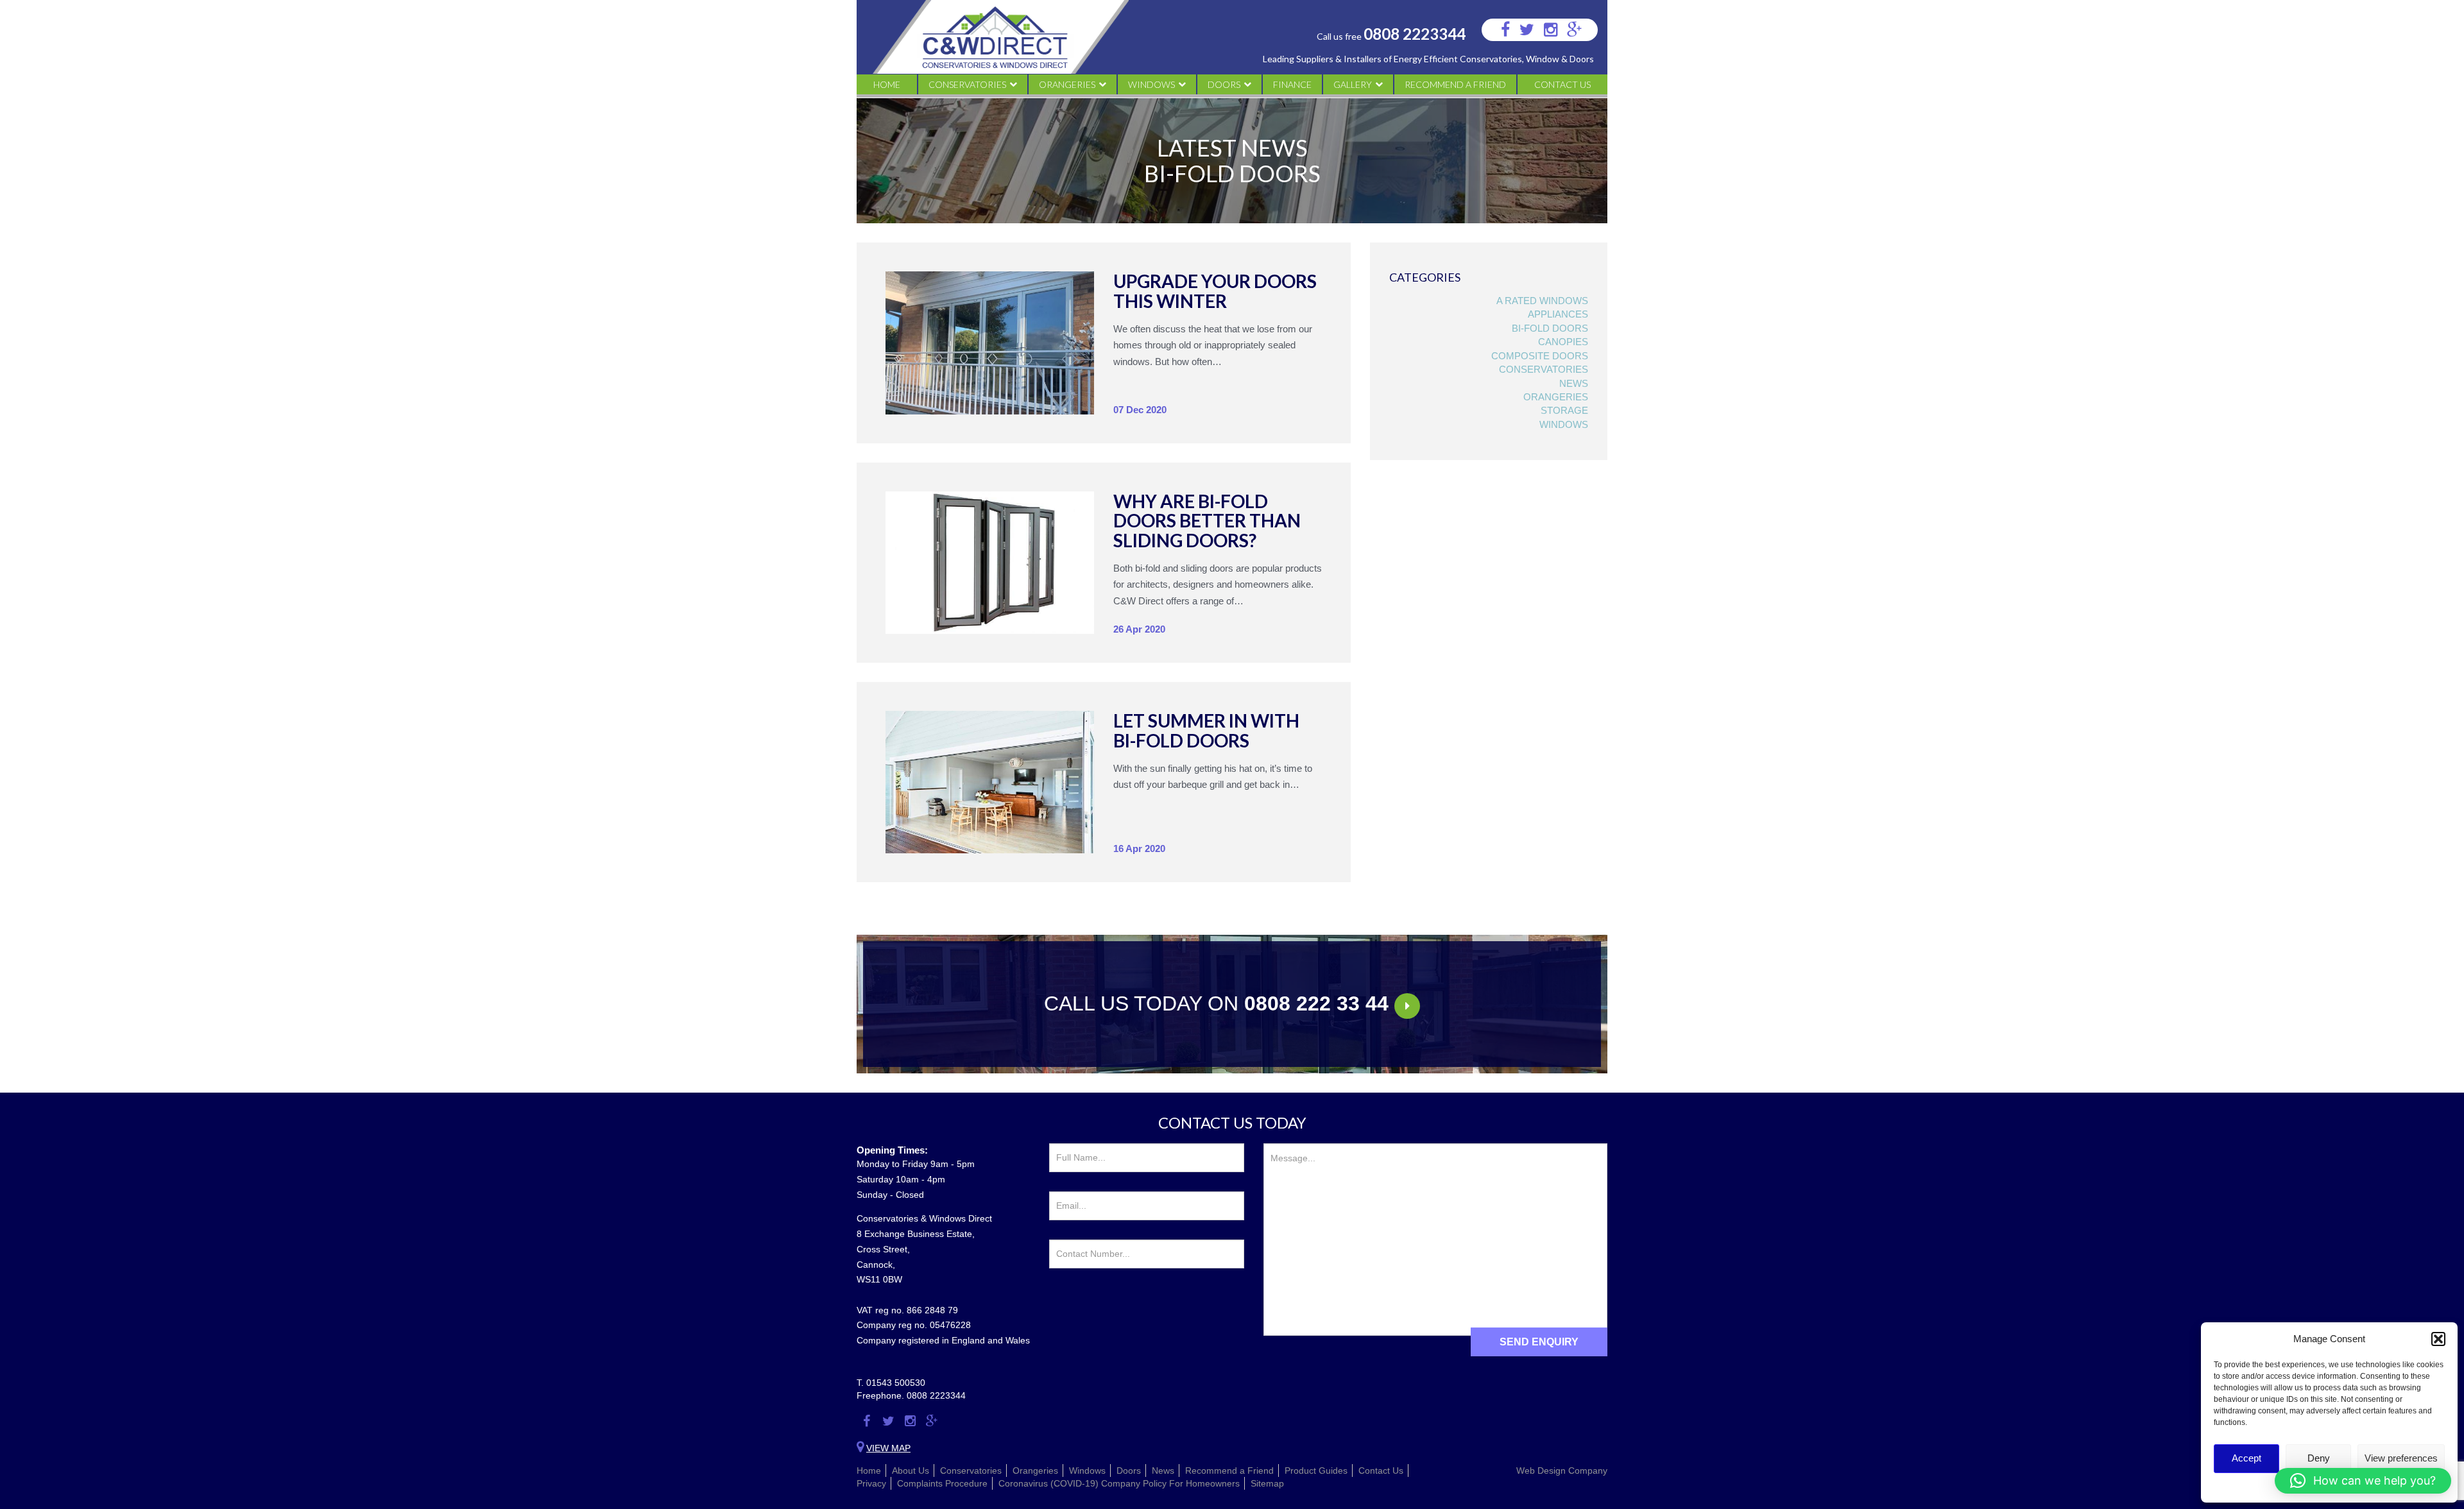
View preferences (2401, 1458)
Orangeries (1067, 84)
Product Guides (1316, 1471)
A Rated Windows (1542, 301)
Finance (1292, 84)
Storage (1564, 410)
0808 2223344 (1415, 34)
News (1574, 383)
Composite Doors (1540, 356)
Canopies (1563, 342)
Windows (1151, 84)
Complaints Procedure (942, 1483)
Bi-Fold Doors (1550, 328)
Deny (2319, 1458)
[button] (2438, 1339)
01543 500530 (896, 1383)
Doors (1224, 84)
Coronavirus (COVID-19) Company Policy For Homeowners (1119, 1483)
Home (887, 84)
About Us (911, 1471)
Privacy (871, 1483)
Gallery (1353, 84)
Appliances (1558, 314)
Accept (2246, 1458)
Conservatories (967, 84)
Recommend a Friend (1455, 84)
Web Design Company (1562, 1471)
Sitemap (1267, 1483)
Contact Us (1562, 84)
